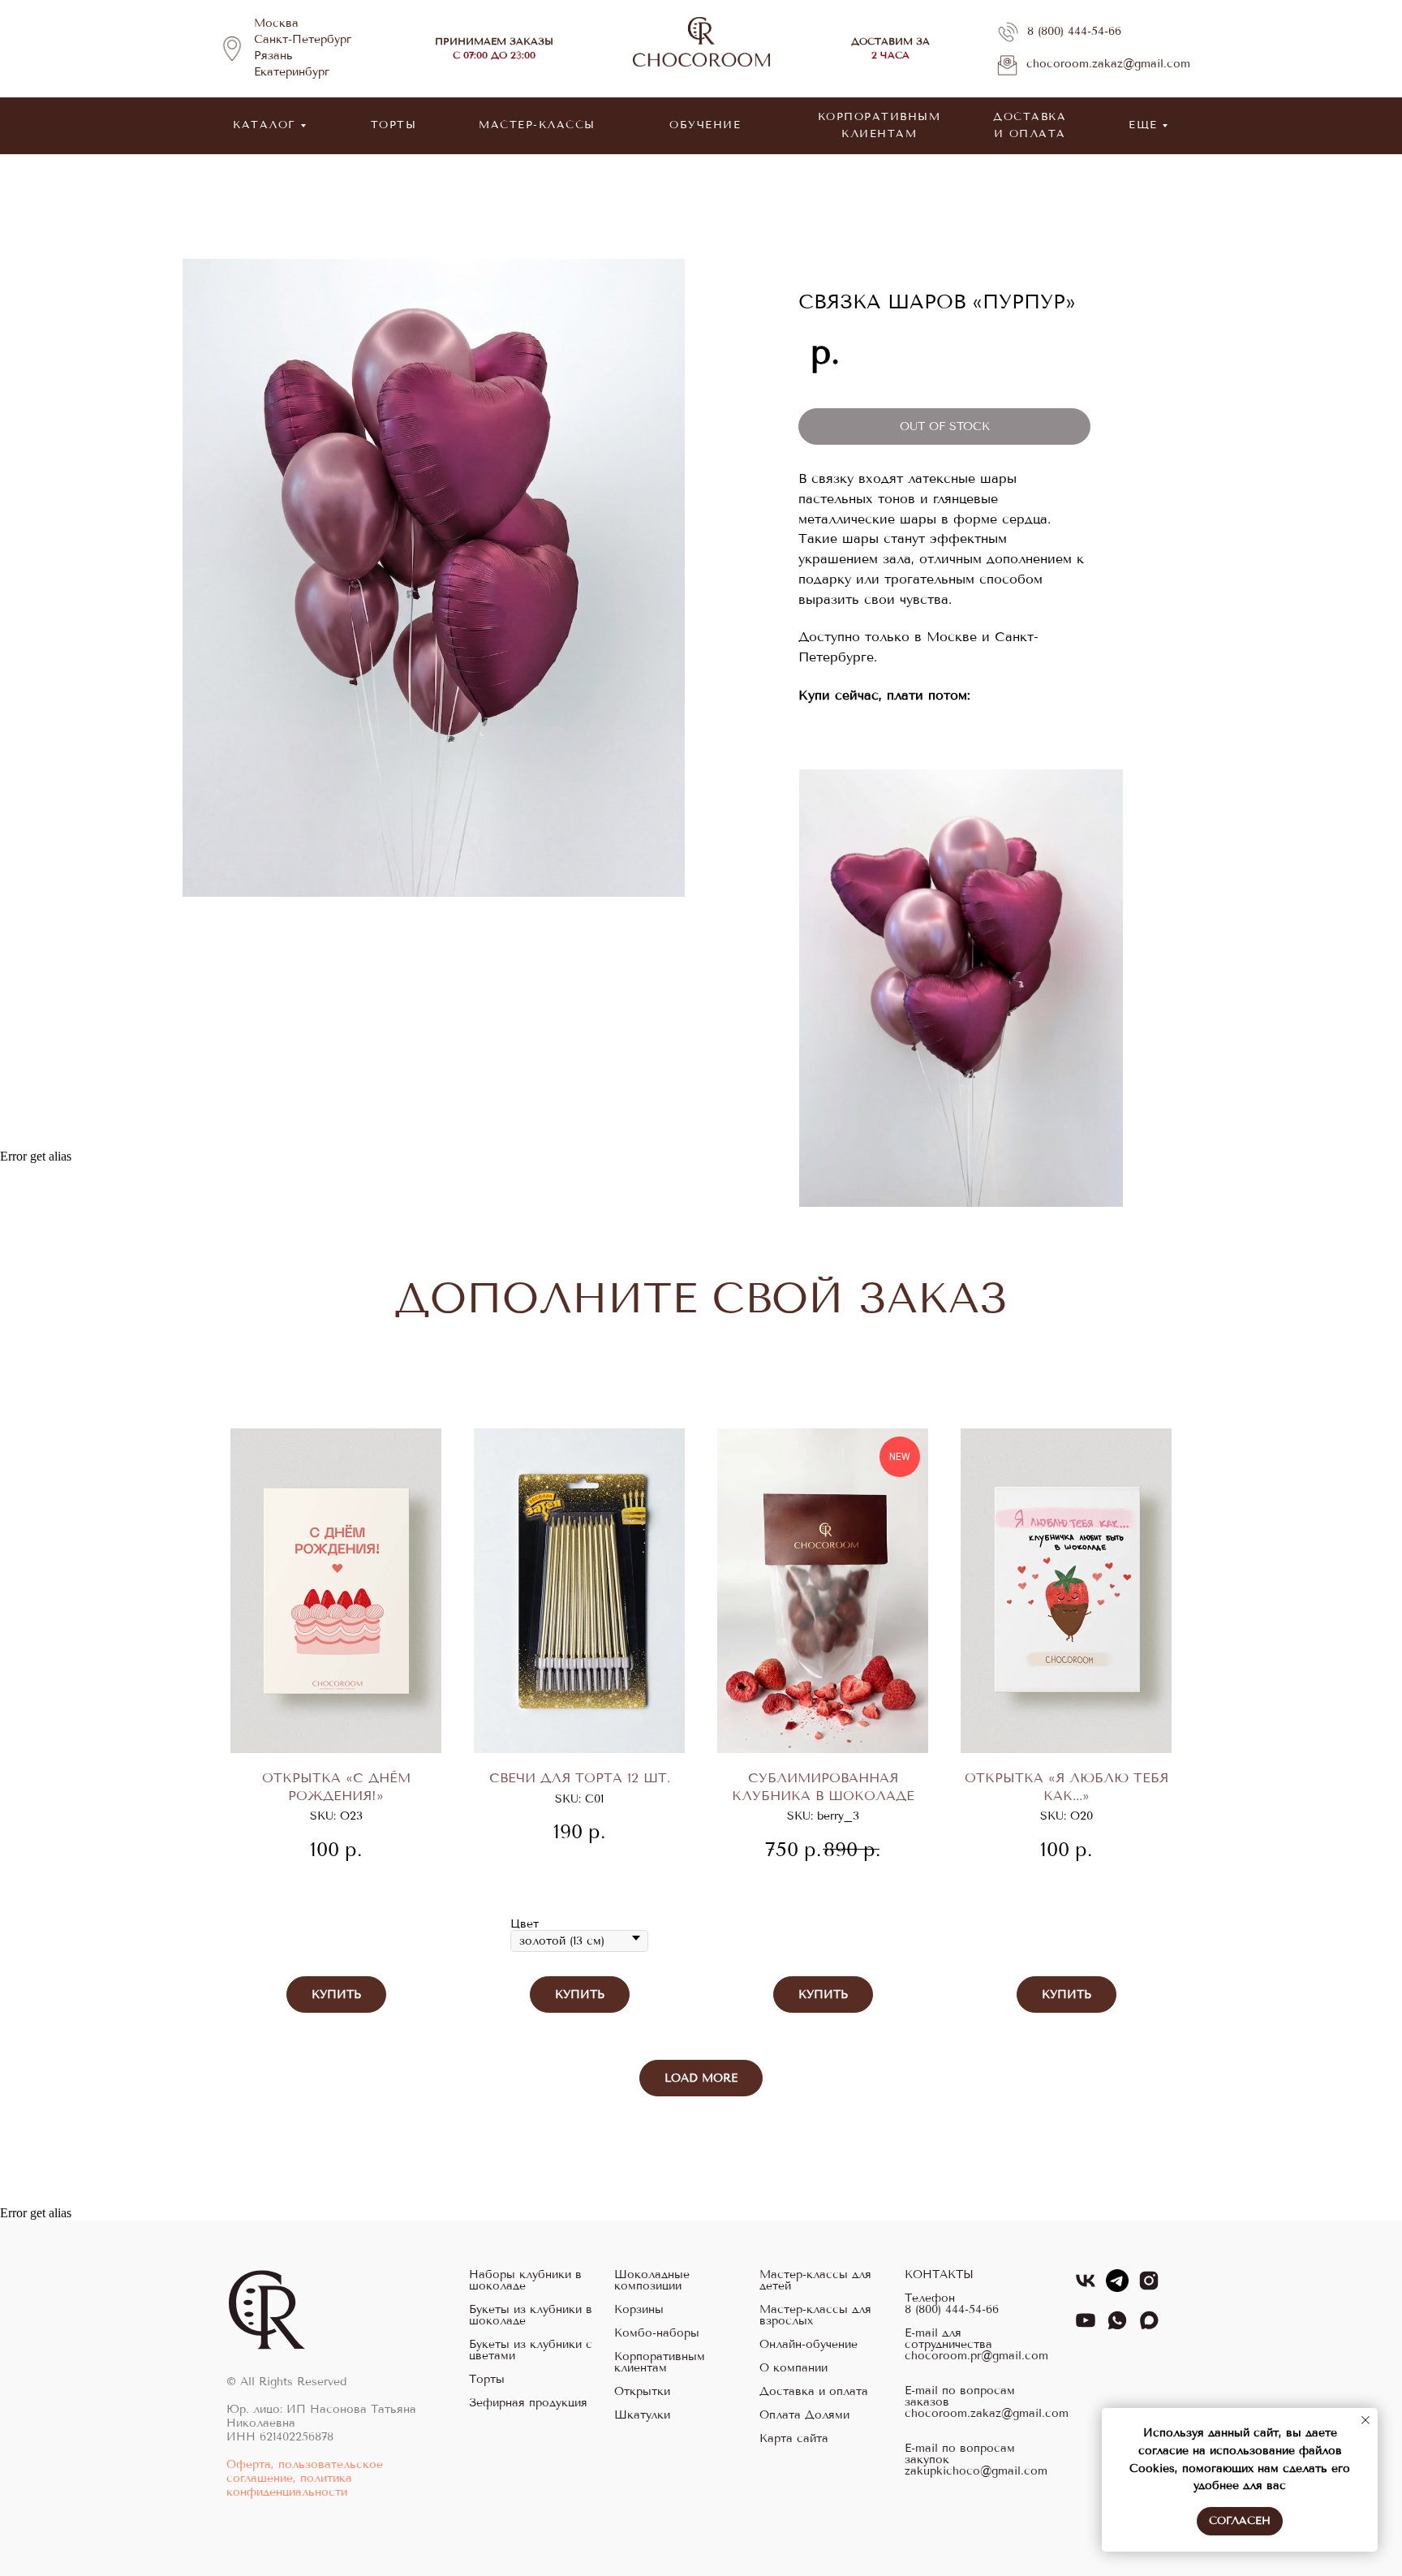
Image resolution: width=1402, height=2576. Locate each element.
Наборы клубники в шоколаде (525, 2281)
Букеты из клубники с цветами (531, 2350)
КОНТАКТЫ (939, 2275)
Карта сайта (794, 2439)
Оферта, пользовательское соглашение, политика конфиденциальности (305, 2478)
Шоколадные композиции (652, 2281)
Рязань (273, 56)
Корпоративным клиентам (660, 2363)
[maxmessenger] (1149, 2327)
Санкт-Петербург (303, 39)
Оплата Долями (804, 2415)
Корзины (639, 2310)
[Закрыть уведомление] (1365, 2420)
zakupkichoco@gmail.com (976, 2471)
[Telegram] (1117, 2287)
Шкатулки (642, 2415)
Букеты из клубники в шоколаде (531, 2315)
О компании (793, 2368)
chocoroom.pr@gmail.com (976, 2356)
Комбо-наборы (657, 2333)
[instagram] (1149, 2287)
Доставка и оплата (814, 2392)
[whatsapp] (1117, 2327)
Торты (487, 2380)
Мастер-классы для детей (815, 2281)
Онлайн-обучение (809, 2345)
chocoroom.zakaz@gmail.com (1108, 64)
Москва (276, 23)
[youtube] (1086, 2327)
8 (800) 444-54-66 (1074, 31)
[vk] (1086, 2287)
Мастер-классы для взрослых (815, 2315)
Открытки (642, 2392)
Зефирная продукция (528, 2403)
